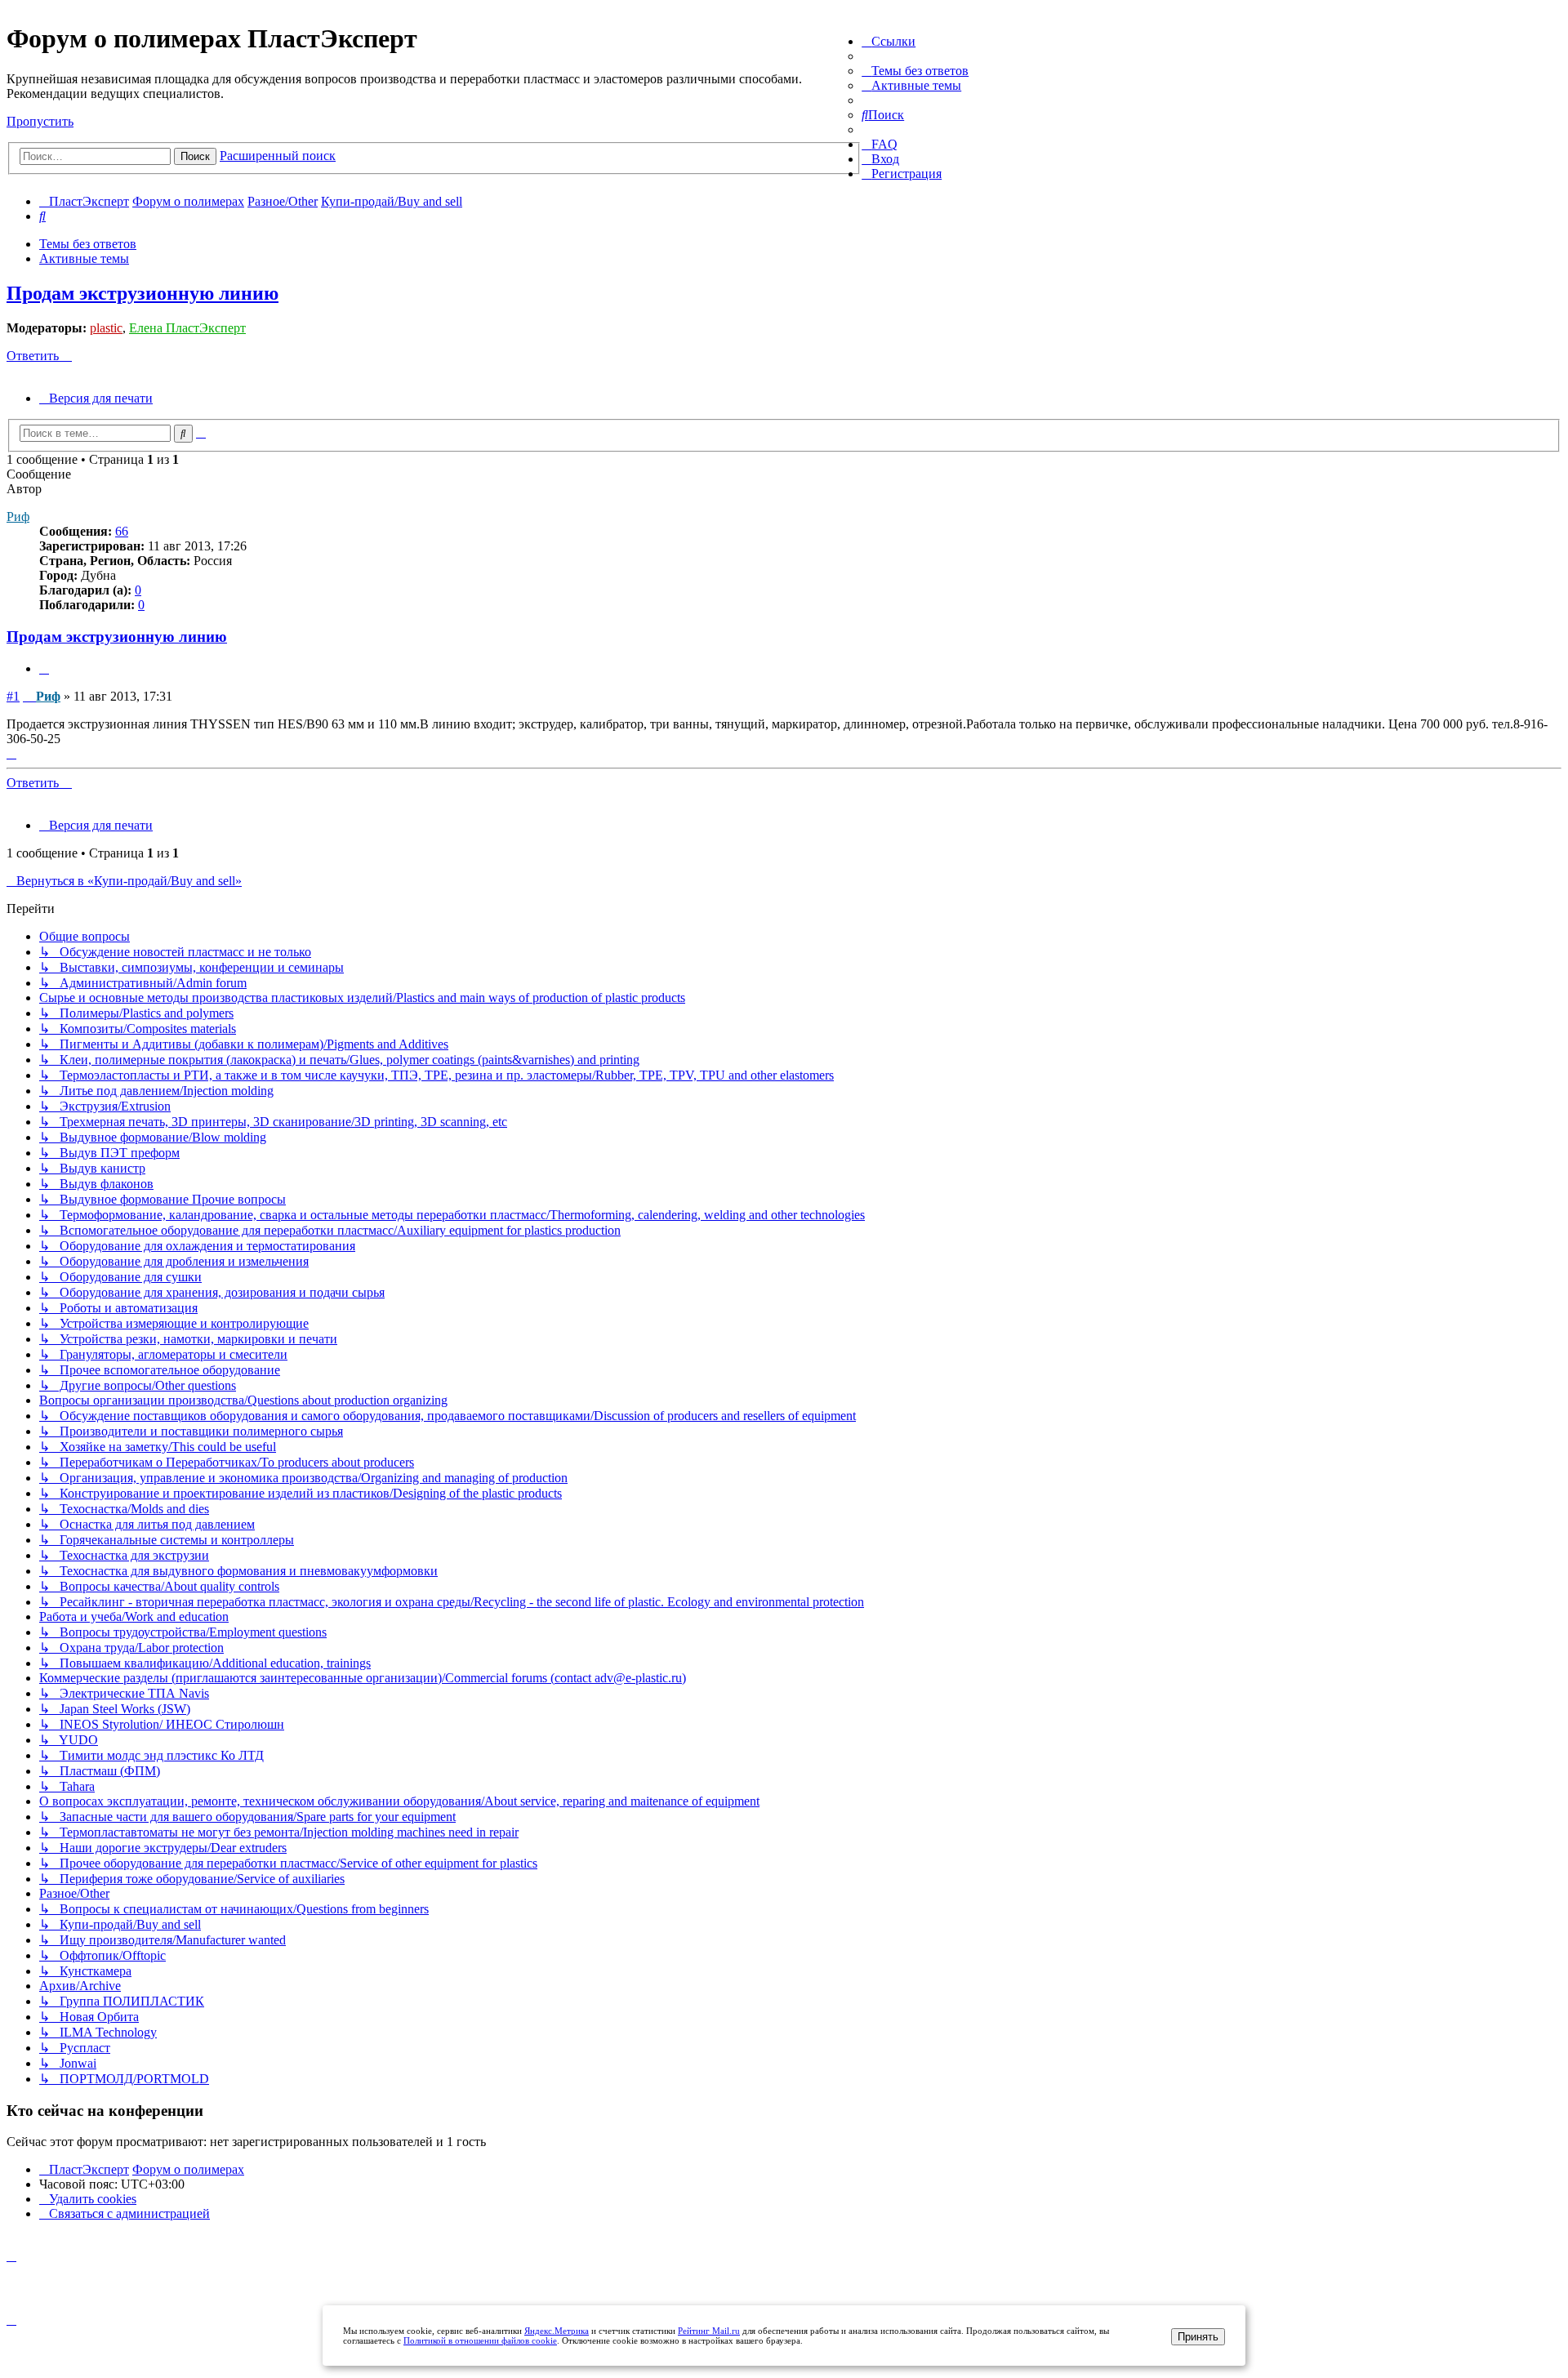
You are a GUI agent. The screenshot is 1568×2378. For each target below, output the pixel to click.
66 (122, 531)
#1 (13, 696)
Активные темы (84, 258)
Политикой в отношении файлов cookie (480, 2340)
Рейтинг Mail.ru (709, 2331)
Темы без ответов (88, 244)
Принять (1198, 2337)
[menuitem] (915, 71)
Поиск (195, 156)
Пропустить (40, 121)
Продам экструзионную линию (143, 293)
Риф (18, 517)
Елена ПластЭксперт (187, 328)
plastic (106, 328)
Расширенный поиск (278, 156)
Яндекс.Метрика (557, 2331)
